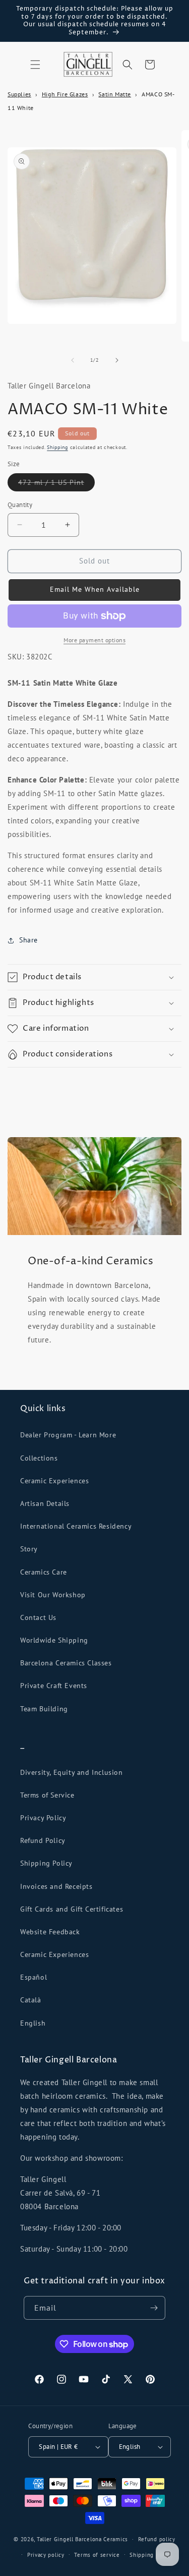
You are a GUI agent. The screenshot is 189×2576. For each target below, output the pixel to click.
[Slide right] (117, 360)
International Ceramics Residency (76, 1526)
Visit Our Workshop (53, 1595)
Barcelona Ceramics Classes (66, 1663)
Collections (39, 1458)
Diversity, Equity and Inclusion (72, 1772)
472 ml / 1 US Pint (56, 484)
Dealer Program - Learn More (68, 1435)
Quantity (20, 505)
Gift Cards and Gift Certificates (72, 1909)
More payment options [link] (94, 640)
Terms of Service (47, 1795)
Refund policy (157, 2539)
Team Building (44, 1709)
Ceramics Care (44, 1572)
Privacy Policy (43, 1818)
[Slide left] (73, 360)
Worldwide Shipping (54, 1640)
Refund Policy (43, 1840)
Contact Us (38, 1617)
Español (34, 1977)
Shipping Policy (46, 1863)
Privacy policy (46, 2555)
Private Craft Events (54, 1686)
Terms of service (97, 2555)
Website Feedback (50, 1932)
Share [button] (28, 940)
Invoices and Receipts (56, 1886)
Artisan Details (45, 1503)
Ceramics (116, 2539)
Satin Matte (115, 94)
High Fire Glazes (65, 94)
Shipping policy (151, 2555)
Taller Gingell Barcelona (69, 2539)
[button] (35, 65)
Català (31, 2000)
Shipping (57, 447)
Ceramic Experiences (54, 1481)
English (33, 2023)
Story (29, 1549)
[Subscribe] (154, 2308)
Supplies (19, 94)
